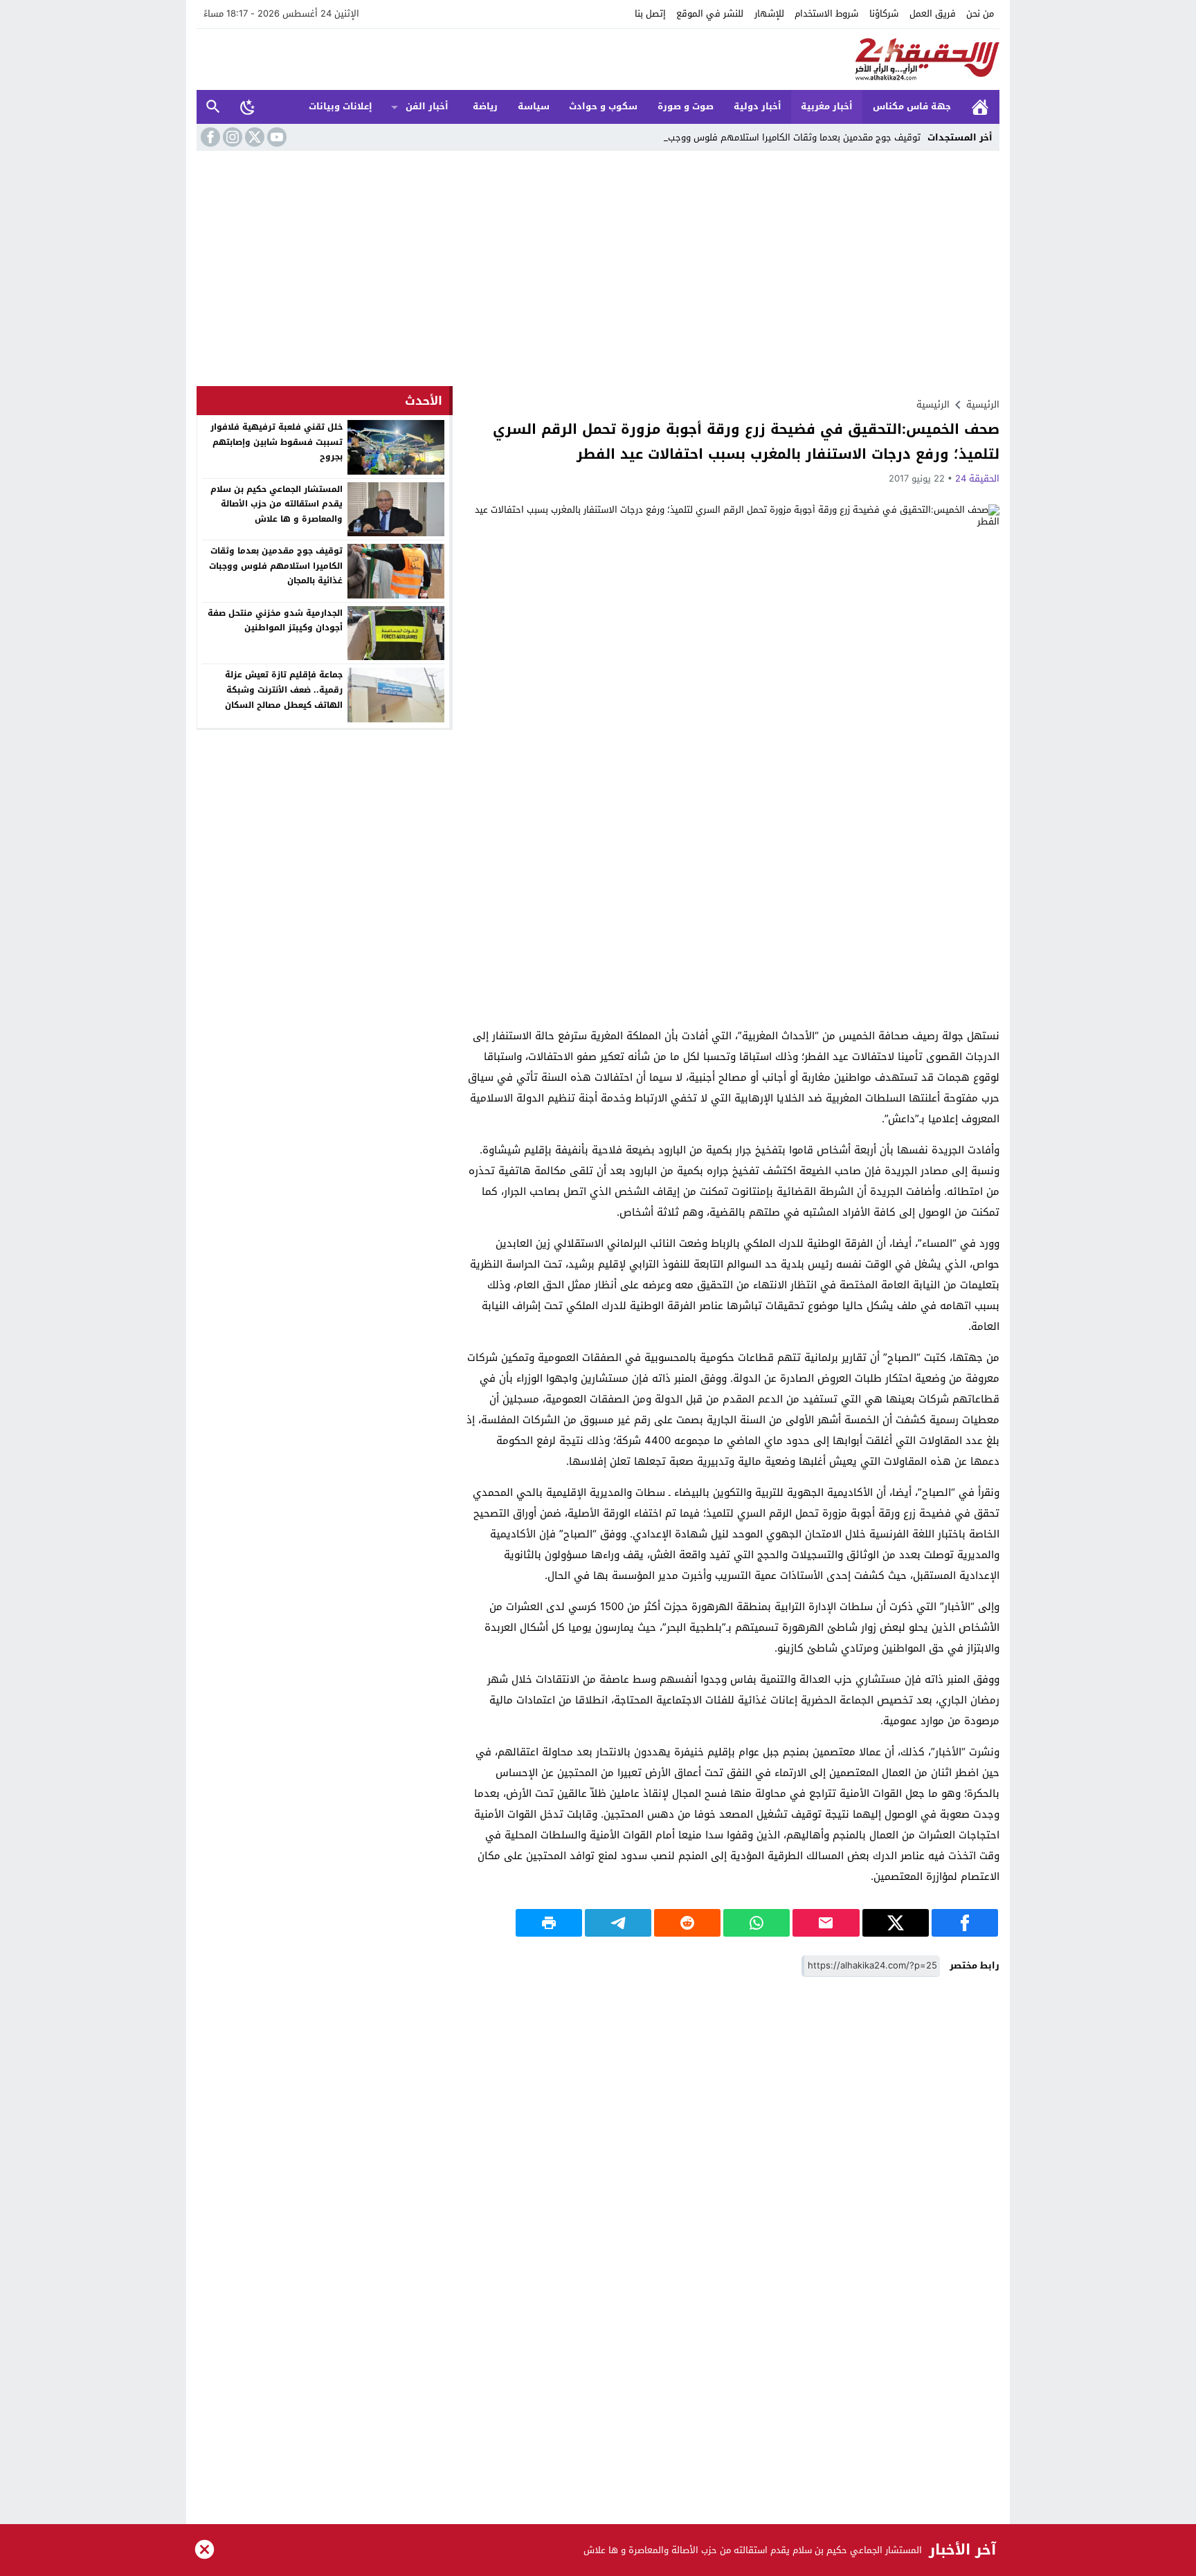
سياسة (534, 106)
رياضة (485, 106)
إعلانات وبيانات (341, 106)
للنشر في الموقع (710, 13)
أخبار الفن (427, 106)
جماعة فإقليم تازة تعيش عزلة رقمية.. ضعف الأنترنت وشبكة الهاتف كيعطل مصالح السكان (284, 689)
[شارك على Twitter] (896, 1923)
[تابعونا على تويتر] (253, 137)
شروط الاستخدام (826, 13)
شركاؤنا (884, 13)
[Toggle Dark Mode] (248, 107)
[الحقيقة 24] (598, 60)
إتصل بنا (650, 13)
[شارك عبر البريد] (826, 1923)
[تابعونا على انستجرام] (231, 137)
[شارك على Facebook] (965, 1923)
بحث (213, 107)
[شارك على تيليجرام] (618, 1923)
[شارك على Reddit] (687, 1923)
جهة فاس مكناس (912, 106)
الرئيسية (980, 107)
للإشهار (769, 13)
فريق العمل (933, 13)
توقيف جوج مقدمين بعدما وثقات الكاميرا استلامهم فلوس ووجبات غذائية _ (774, 137)
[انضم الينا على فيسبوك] (209, 137)
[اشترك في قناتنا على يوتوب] (275, 137)
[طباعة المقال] (549, 1923)
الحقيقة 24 (977, 478)
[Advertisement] (598, 272)
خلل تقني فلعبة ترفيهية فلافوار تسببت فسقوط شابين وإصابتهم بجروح (277, 442)
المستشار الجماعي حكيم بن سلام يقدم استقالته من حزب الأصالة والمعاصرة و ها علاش (277, 504)
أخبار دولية (758, 106)
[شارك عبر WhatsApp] (756, 1923)
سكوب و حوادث (603, 106)
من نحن (980, 13)
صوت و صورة (686, 106)
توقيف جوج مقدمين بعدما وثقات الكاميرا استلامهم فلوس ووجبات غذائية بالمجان (276, 566)
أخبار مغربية (827, 106)
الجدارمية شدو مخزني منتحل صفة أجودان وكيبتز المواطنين (275, 621)
